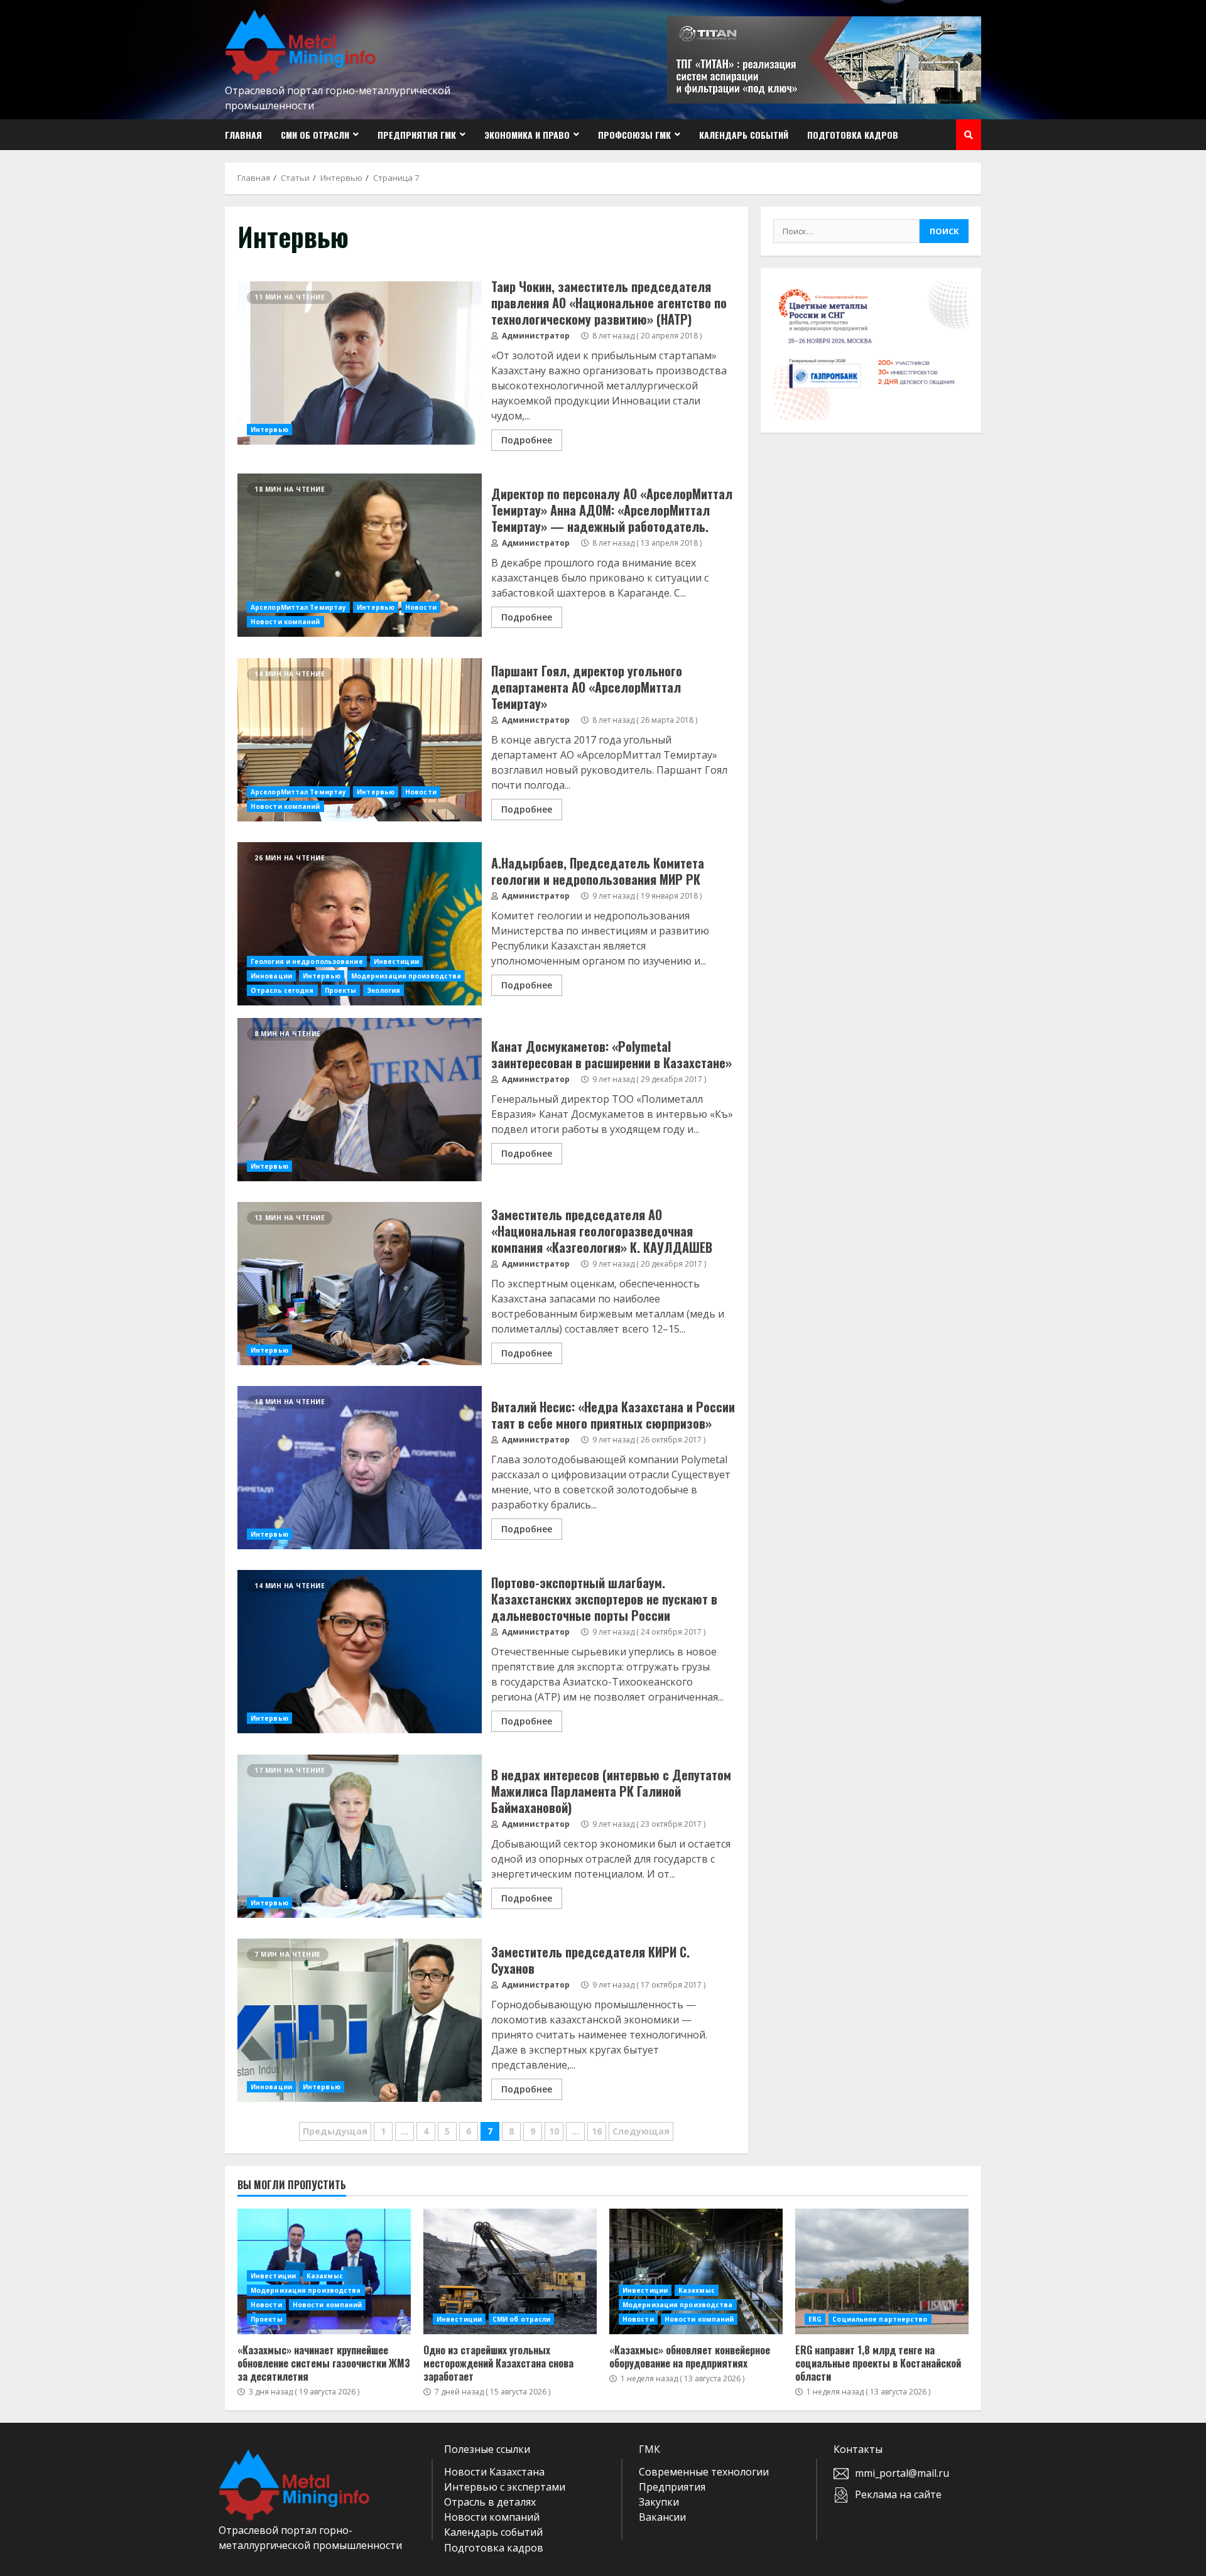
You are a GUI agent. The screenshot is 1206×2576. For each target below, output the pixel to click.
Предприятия (672, 2487)
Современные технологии (704, 2472)
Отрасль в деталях (490, 2502)
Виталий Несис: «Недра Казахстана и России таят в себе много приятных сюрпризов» (360, 1468)
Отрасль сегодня (282, 990)
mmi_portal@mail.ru (902, 2473)
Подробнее (527, 440)
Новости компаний (285, 622)
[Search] (969, 135)
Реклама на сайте (898, 2494)
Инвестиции (396, 961)
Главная (243, 135)
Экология (383, 990)
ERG (815, 2319)
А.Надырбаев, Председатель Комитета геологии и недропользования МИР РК (360, 924)
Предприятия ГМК (417, 135)
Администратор (535, 336)
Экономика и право (527, 135)
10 (554, 2131)
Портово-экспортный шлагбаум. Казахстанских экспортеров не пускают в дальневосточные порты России (360, 1652)
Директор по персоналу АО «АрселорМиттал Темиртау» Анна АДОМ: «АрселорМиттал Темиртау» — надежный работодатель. (360, 555)
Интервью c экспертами (505, 2487)
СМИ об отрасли (315, 135)
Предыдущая (335, 2131)
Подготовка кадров (853, 135)
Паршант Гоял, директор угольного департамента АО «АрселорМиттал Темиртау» (360, 740)
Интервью (269, 430)
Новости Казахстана (494, 2472)
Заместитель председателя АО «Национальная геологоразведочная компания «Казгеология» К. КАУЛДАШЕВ (360, 1284)
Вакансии (662, 2517)
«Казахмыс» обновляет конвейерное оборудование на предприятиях (696, 2271)
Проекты (341, 990)
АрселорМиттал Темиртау (298, 607)
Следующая (641, 2131)
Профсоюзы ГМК (634, 135)
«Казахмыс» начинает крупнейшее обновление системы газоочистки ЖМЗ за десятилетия (324, 2363)
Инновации (271, 976)
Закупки (659, 2502)
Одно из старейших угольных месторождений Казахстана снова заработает (510, 2271)
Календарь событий (744, 135)
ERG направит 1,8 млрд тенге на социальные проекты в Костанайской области (882, 2271)
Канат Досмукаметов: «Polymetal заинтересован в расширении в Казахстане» (360, 1100)
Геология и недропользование (307, 961)
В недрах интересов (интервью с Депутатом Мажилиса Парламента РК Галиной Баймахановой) (360, 1836)
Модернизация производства (406, 976)
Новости (421, 607)
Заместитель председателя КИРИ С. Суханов (360, 2020)
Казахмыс (325, 2276)
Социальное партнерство (880, 2319)
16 (597, 2131)
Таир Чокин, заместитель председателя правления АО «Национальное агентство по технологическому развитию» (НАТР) (360, 363)
